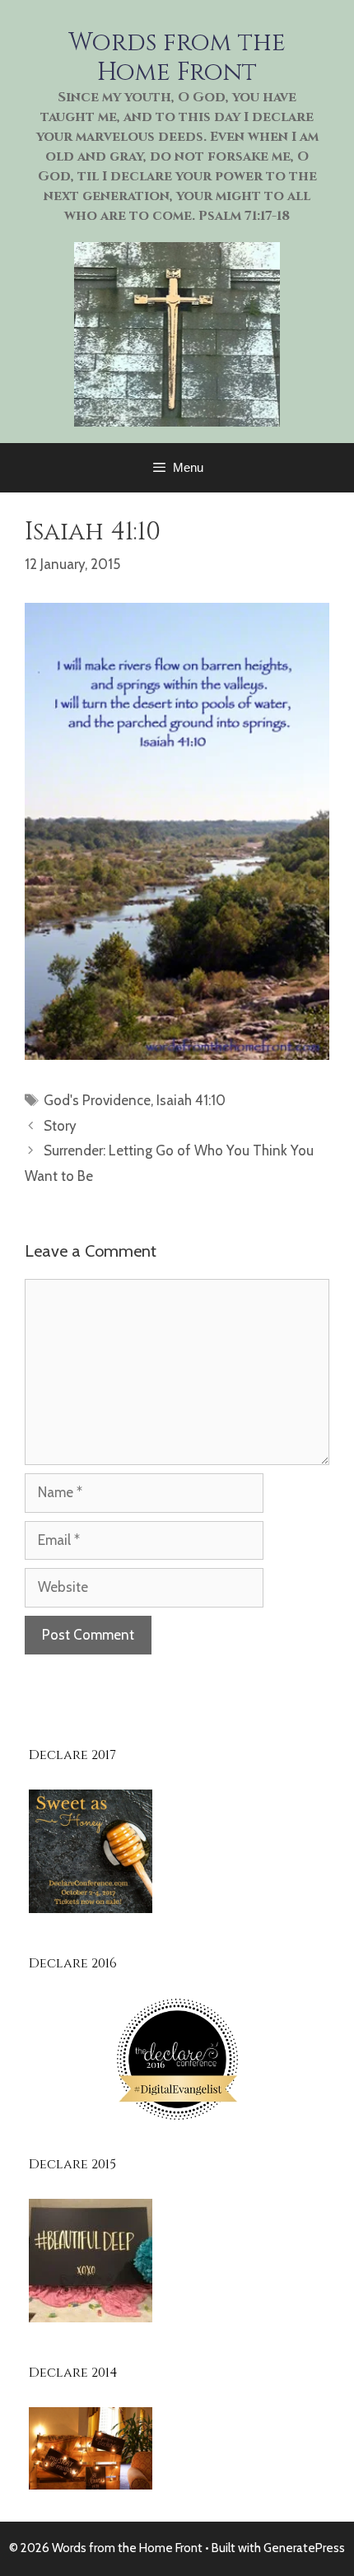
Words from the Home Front (177, 58)
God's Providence (97, 1100)
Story (60, 1126)
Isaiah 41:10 (191, 1100)
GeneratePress (304, 2548)
